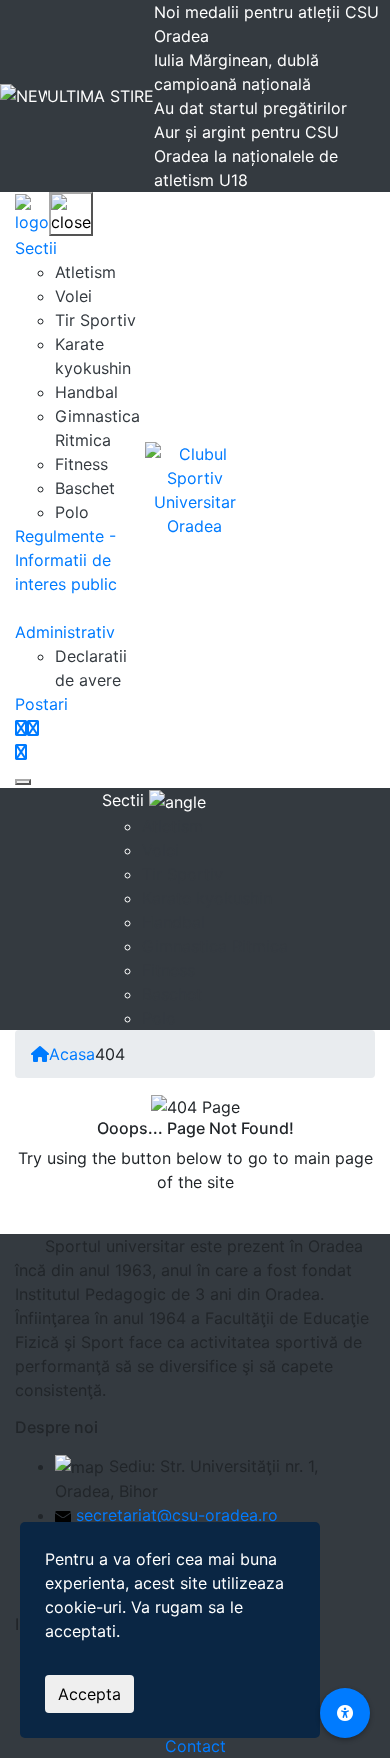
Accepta (89, 1694)
